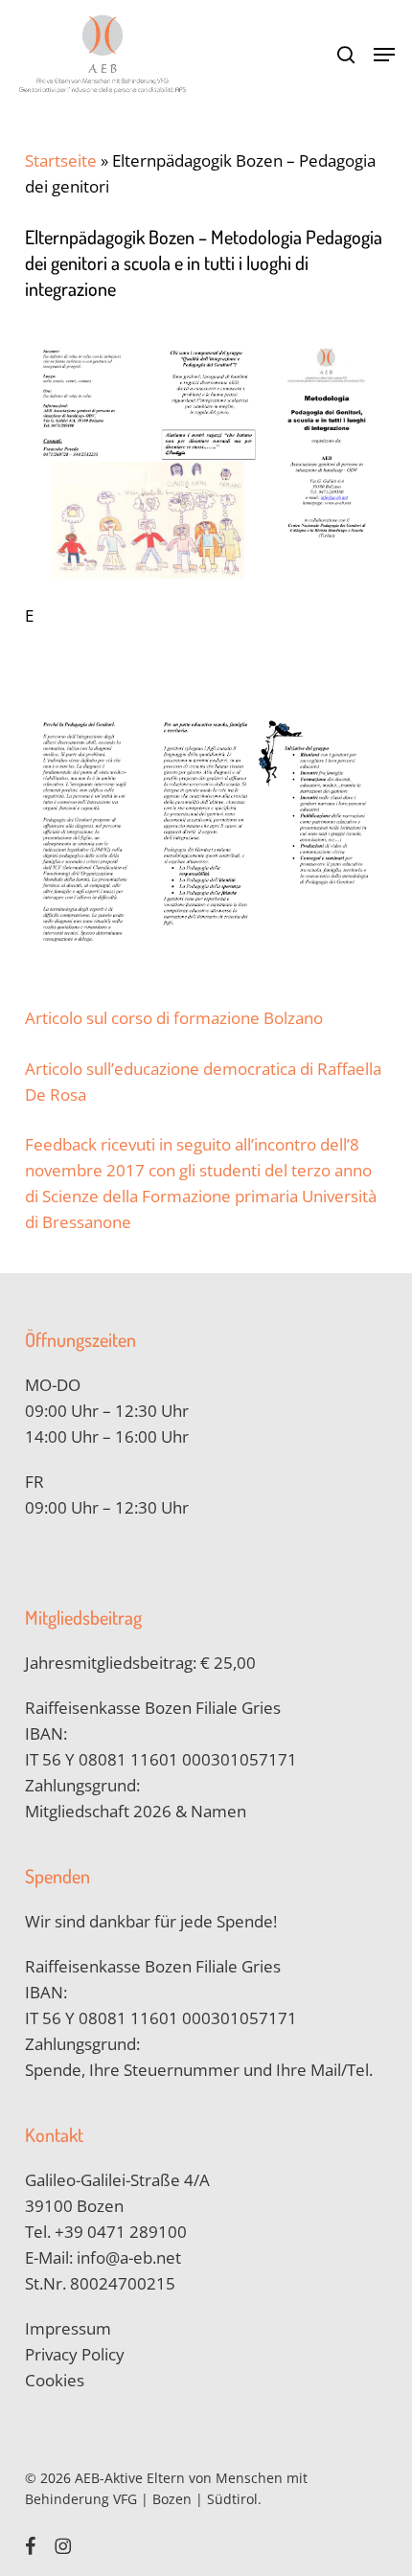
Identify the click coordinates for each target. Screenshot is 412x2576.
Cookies (55, 2380)
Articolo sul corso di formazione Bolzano (174, 1018)
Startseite (61, 160)
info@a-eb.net (129, 2257)
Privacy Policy (75, 2354)
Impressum (68, 2328)
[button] (384, 55)
